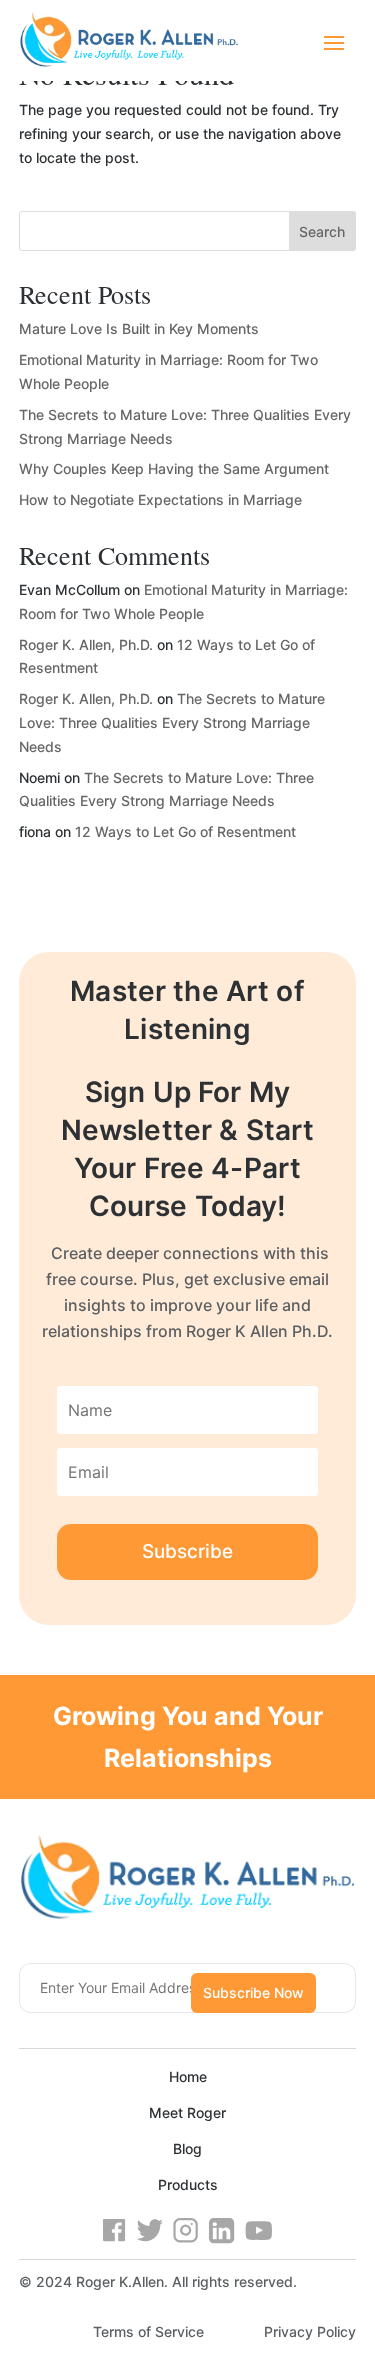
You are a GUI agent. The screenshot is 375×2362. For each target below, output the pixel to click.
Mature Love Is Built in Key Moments (139, 328)
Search (322, 231)
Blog (187, 2148)
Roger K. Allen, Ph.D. (86, 644)
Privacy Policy (310, 2331)
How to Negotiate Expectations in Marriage (160, 499)
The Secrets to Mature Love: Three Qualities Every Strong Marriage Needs (172, 722)
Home (188, 2076)
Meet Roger (187, 2112)
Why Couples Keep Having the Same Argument (174, 468)
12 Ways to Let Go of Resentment (185, 831)
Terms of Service (148, 2331)
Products (188, 2184)
